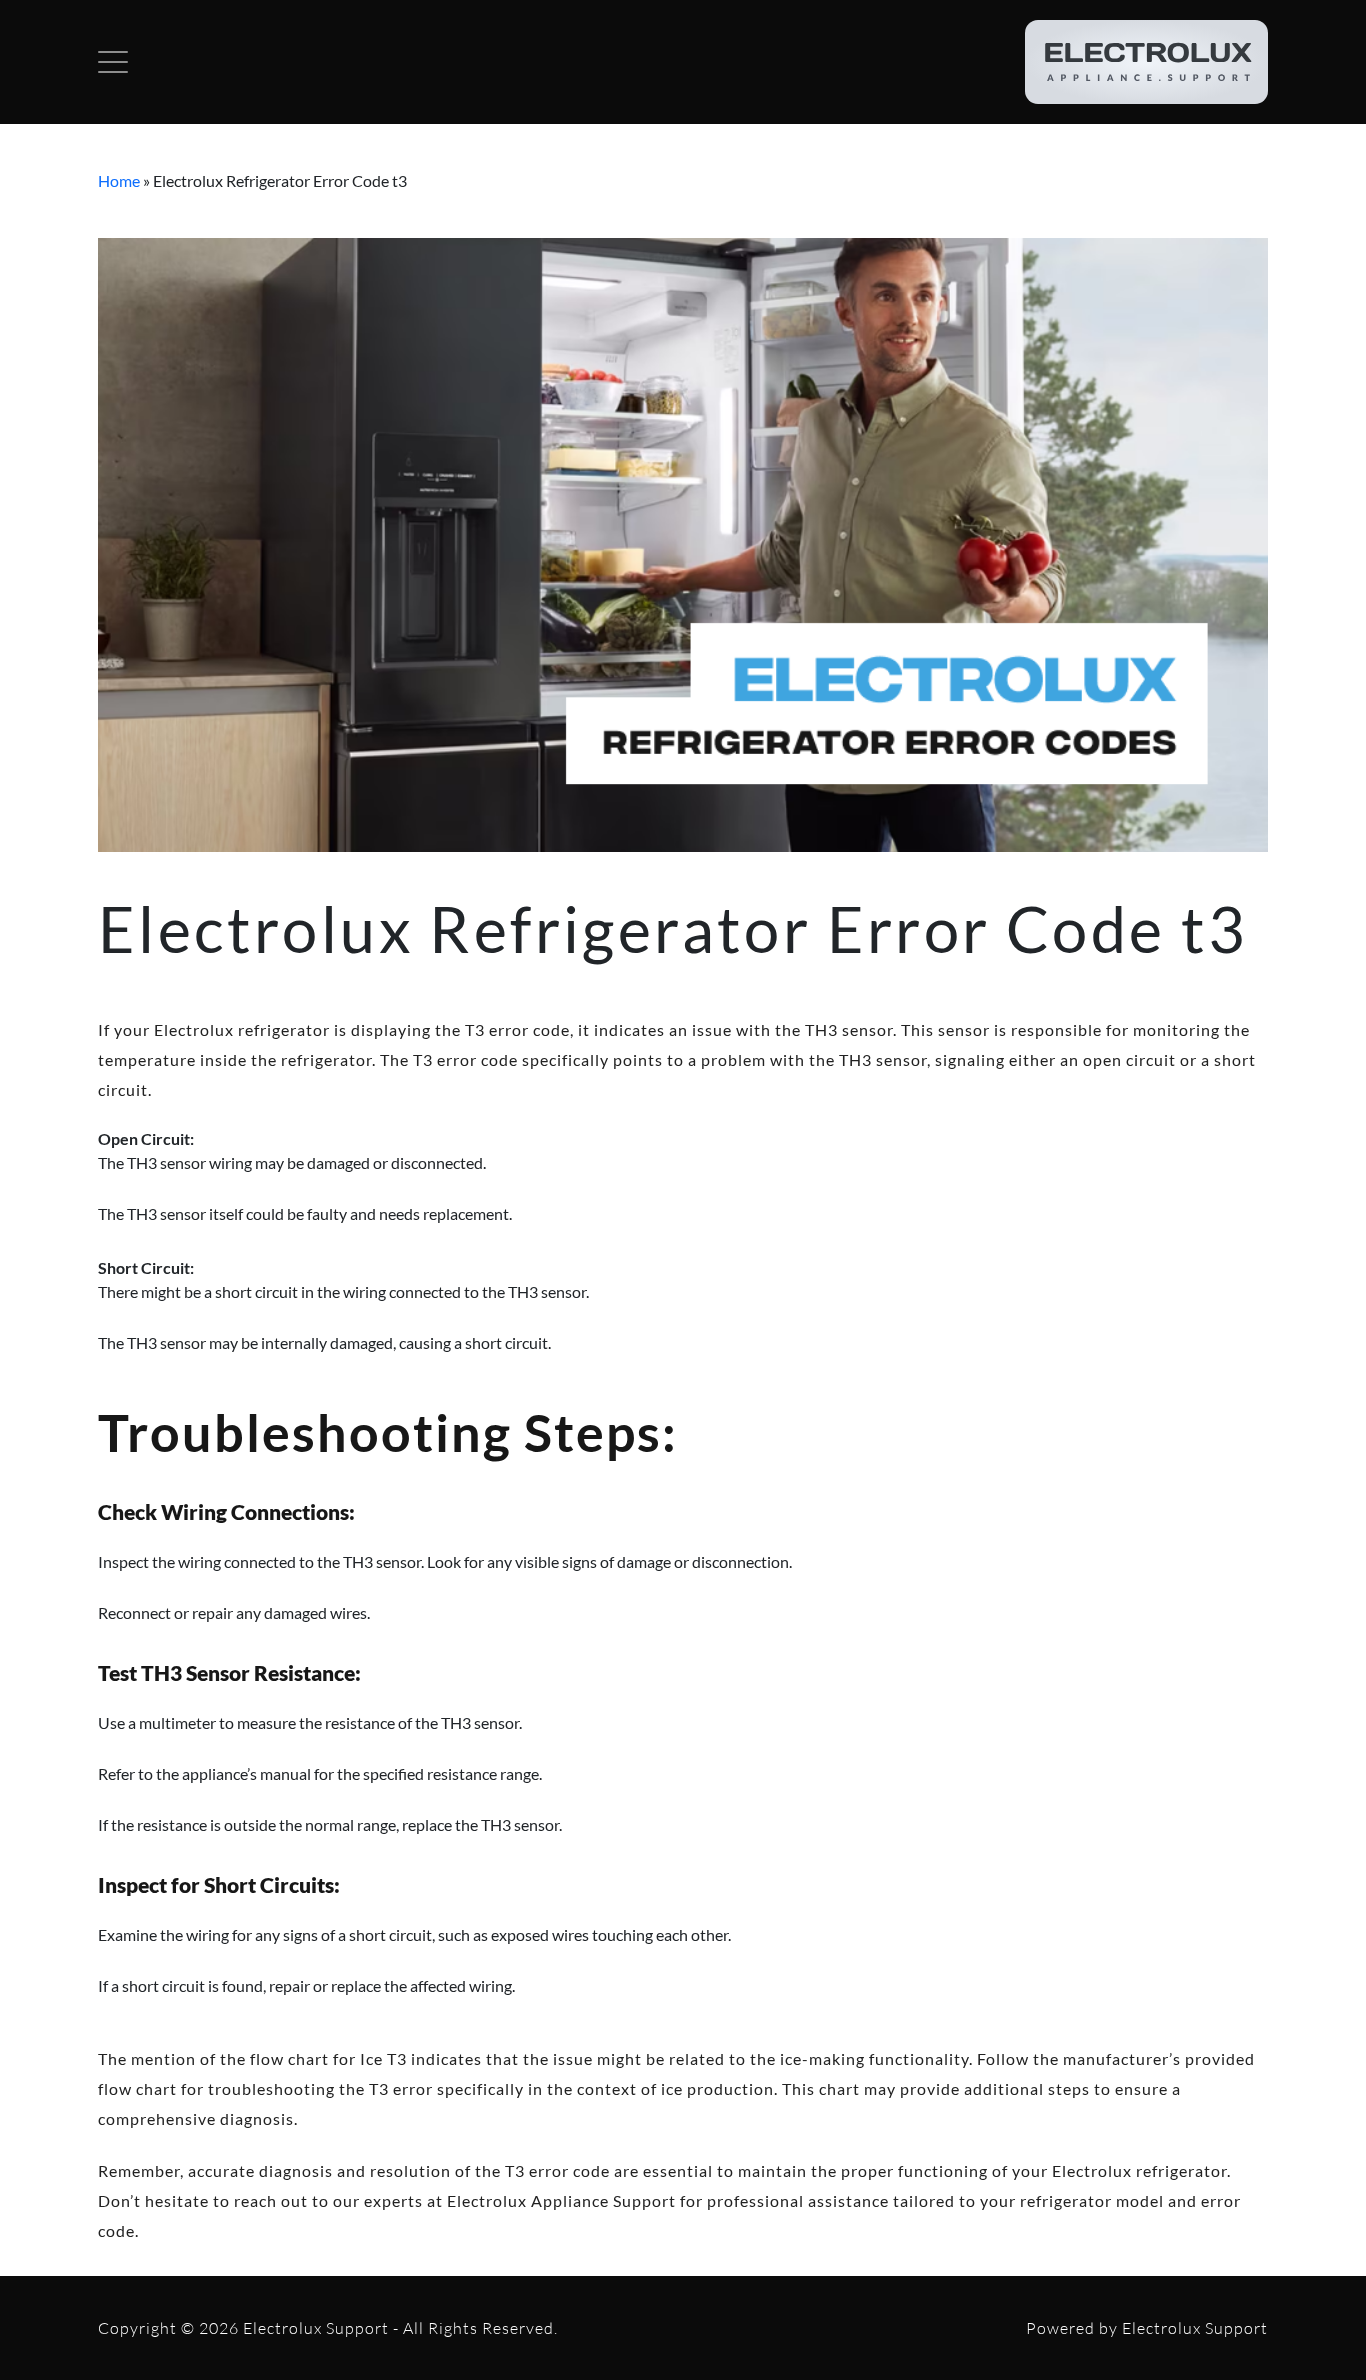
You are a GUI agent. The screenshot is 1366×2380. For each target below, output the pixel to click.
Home (119, 180)
